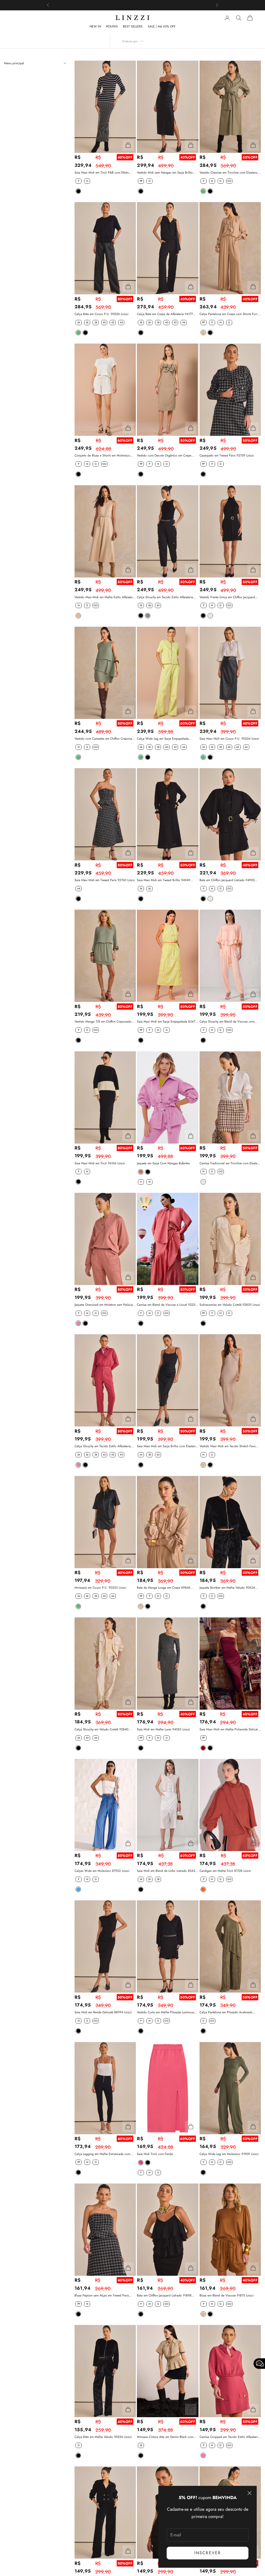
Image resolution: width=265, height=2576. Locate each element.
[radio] (78, 181)
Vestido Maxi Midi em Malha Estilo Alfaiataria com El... (105, 597)
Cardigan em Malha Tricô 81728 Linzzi (225, 1871)
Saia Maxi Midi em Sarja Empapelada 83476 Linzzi (167, 1022)
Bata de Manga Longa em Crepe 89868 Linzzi (164, 1588)
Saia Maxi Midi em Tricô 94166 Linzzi (100, 1163)
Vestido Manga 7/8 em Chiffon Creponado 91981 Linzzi (103, 1022)
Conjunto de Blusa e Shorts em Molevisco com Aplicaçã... (102, 456)
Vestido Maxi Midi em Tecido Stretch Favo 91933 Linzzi (228, 1446)
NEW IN (95, 26)
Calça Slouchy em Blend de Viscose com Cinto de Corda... (227, 1022)
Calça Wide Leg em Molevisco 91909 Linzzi (229, 2154)
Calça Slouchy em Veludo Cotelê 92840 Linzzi (101, 1729)
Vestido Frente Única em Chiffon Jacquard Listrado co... (227, 597)
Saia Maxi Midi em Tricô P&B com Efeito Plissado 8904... (102, 173)
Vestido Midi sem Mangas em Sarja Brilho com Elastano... (165, 173)
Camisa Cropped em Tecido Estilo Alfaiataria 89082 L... (229, 2437)
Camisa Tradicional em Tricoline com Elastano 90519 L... (230, 1163)
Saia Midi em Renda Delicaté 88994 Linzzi (103, 2012)
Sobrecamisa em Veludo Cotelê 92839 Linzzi (230, 1305)
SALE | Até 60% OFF (162, 26)
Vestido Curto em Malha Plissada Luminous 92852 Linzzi (165, 2012)
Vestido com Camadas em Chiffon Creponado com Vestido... (105, 739)
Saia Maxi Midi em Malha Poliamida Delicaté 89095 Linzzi (229, 1729)
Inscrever (208, 2553)
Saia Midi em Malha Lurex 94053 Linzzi (163, 1729)
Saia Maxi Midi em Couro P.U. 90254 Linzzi (229, 739)
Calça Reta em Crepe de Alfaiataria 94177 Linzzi (165, 314)
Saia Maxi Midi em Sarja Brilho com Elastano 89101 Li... (167, 1446)
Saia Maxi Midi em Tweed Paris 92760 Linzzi (105, 880)
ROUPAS (112, 26)
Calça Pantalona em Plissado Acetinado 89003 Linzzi (226, 2012)
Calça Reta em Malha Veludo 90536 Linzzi (103, 2437)
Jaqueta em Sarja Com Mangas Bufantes (163, 1163)
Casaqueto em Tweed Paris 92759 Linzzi (227, 455)
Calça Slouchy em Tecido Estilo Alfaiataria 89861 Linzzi (165, 597)
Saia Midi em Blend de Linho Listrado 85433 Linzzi (167, 1871)
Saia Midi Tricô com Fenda (155, 2154)
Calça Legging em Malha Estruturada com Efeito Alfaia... (102, 2154)
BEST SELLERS (133, 26)
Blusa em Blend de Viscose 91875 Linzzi (227, 2295)
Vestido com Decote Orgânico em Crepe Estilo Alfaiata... (164, 456)
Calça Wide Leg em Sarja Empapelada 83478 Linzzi (163, 739)
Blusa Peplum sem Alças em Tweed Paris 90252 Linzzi (102, 2296)
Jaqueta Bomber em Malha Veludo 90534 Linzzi (227, 1588)
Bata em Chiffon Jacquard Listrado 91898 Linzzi (164, 2296)
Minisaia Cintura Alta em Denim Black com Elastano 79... (165, 2437)
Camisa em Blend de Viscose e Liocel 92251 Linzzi (167, 1305)
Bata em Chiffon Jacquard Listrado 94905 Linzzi (227, 880)
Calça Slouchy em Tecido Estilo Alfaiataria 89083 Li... (103, 1446)
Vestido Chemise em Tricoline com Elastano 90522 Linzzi (229, 173)
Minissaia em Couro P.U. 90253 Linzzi (100, 1588)
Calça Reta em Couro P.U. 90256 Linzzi (101, 314)
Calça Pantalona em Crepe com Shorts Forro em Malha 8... (229, 314)
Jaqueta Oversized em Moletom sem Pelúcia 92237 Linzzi (104, 1305)
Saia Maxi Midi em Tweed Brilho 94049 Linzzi (164, 880)
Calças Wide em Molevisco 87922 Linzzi (102, 1871)
